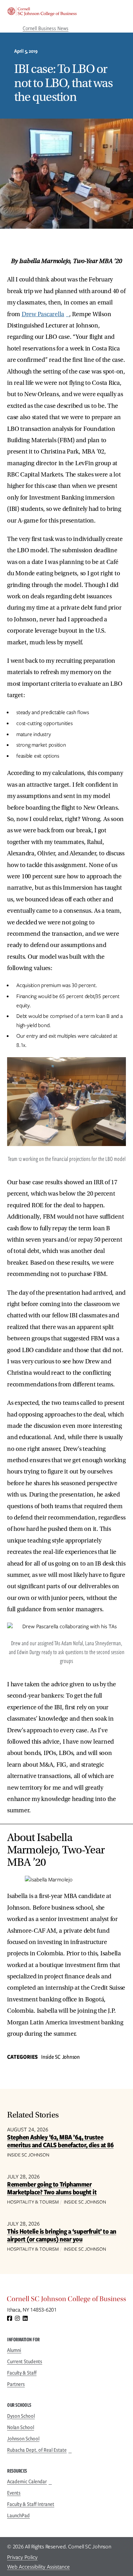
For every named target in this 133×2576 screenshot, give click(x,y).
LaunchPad (18, 2515)
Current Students (25, 2361)
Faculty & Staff (22, 2373)
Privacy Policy (22, 2557)
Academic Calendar (27, 2481)
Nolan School (21, 2427)
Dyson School (21, 2416)
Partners (16, 2384)
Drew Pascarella (43, 314)
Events (14, 2493)
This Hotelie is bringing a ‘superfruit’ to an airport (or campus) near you (62, 2235)
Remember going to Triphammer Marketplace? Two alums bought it (52, 2188)
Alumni (14, 2350)
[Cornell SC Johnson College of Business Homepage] (66, 2301)
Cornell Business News (46, 28)
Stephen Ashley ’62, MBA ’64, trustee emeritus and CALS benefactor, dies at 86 (60, 2141)
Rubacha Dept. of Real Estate (37, 2450)
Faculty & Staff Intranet (31, 2504)
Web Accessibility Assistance (38, 2567)
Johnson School (23, 2439)
